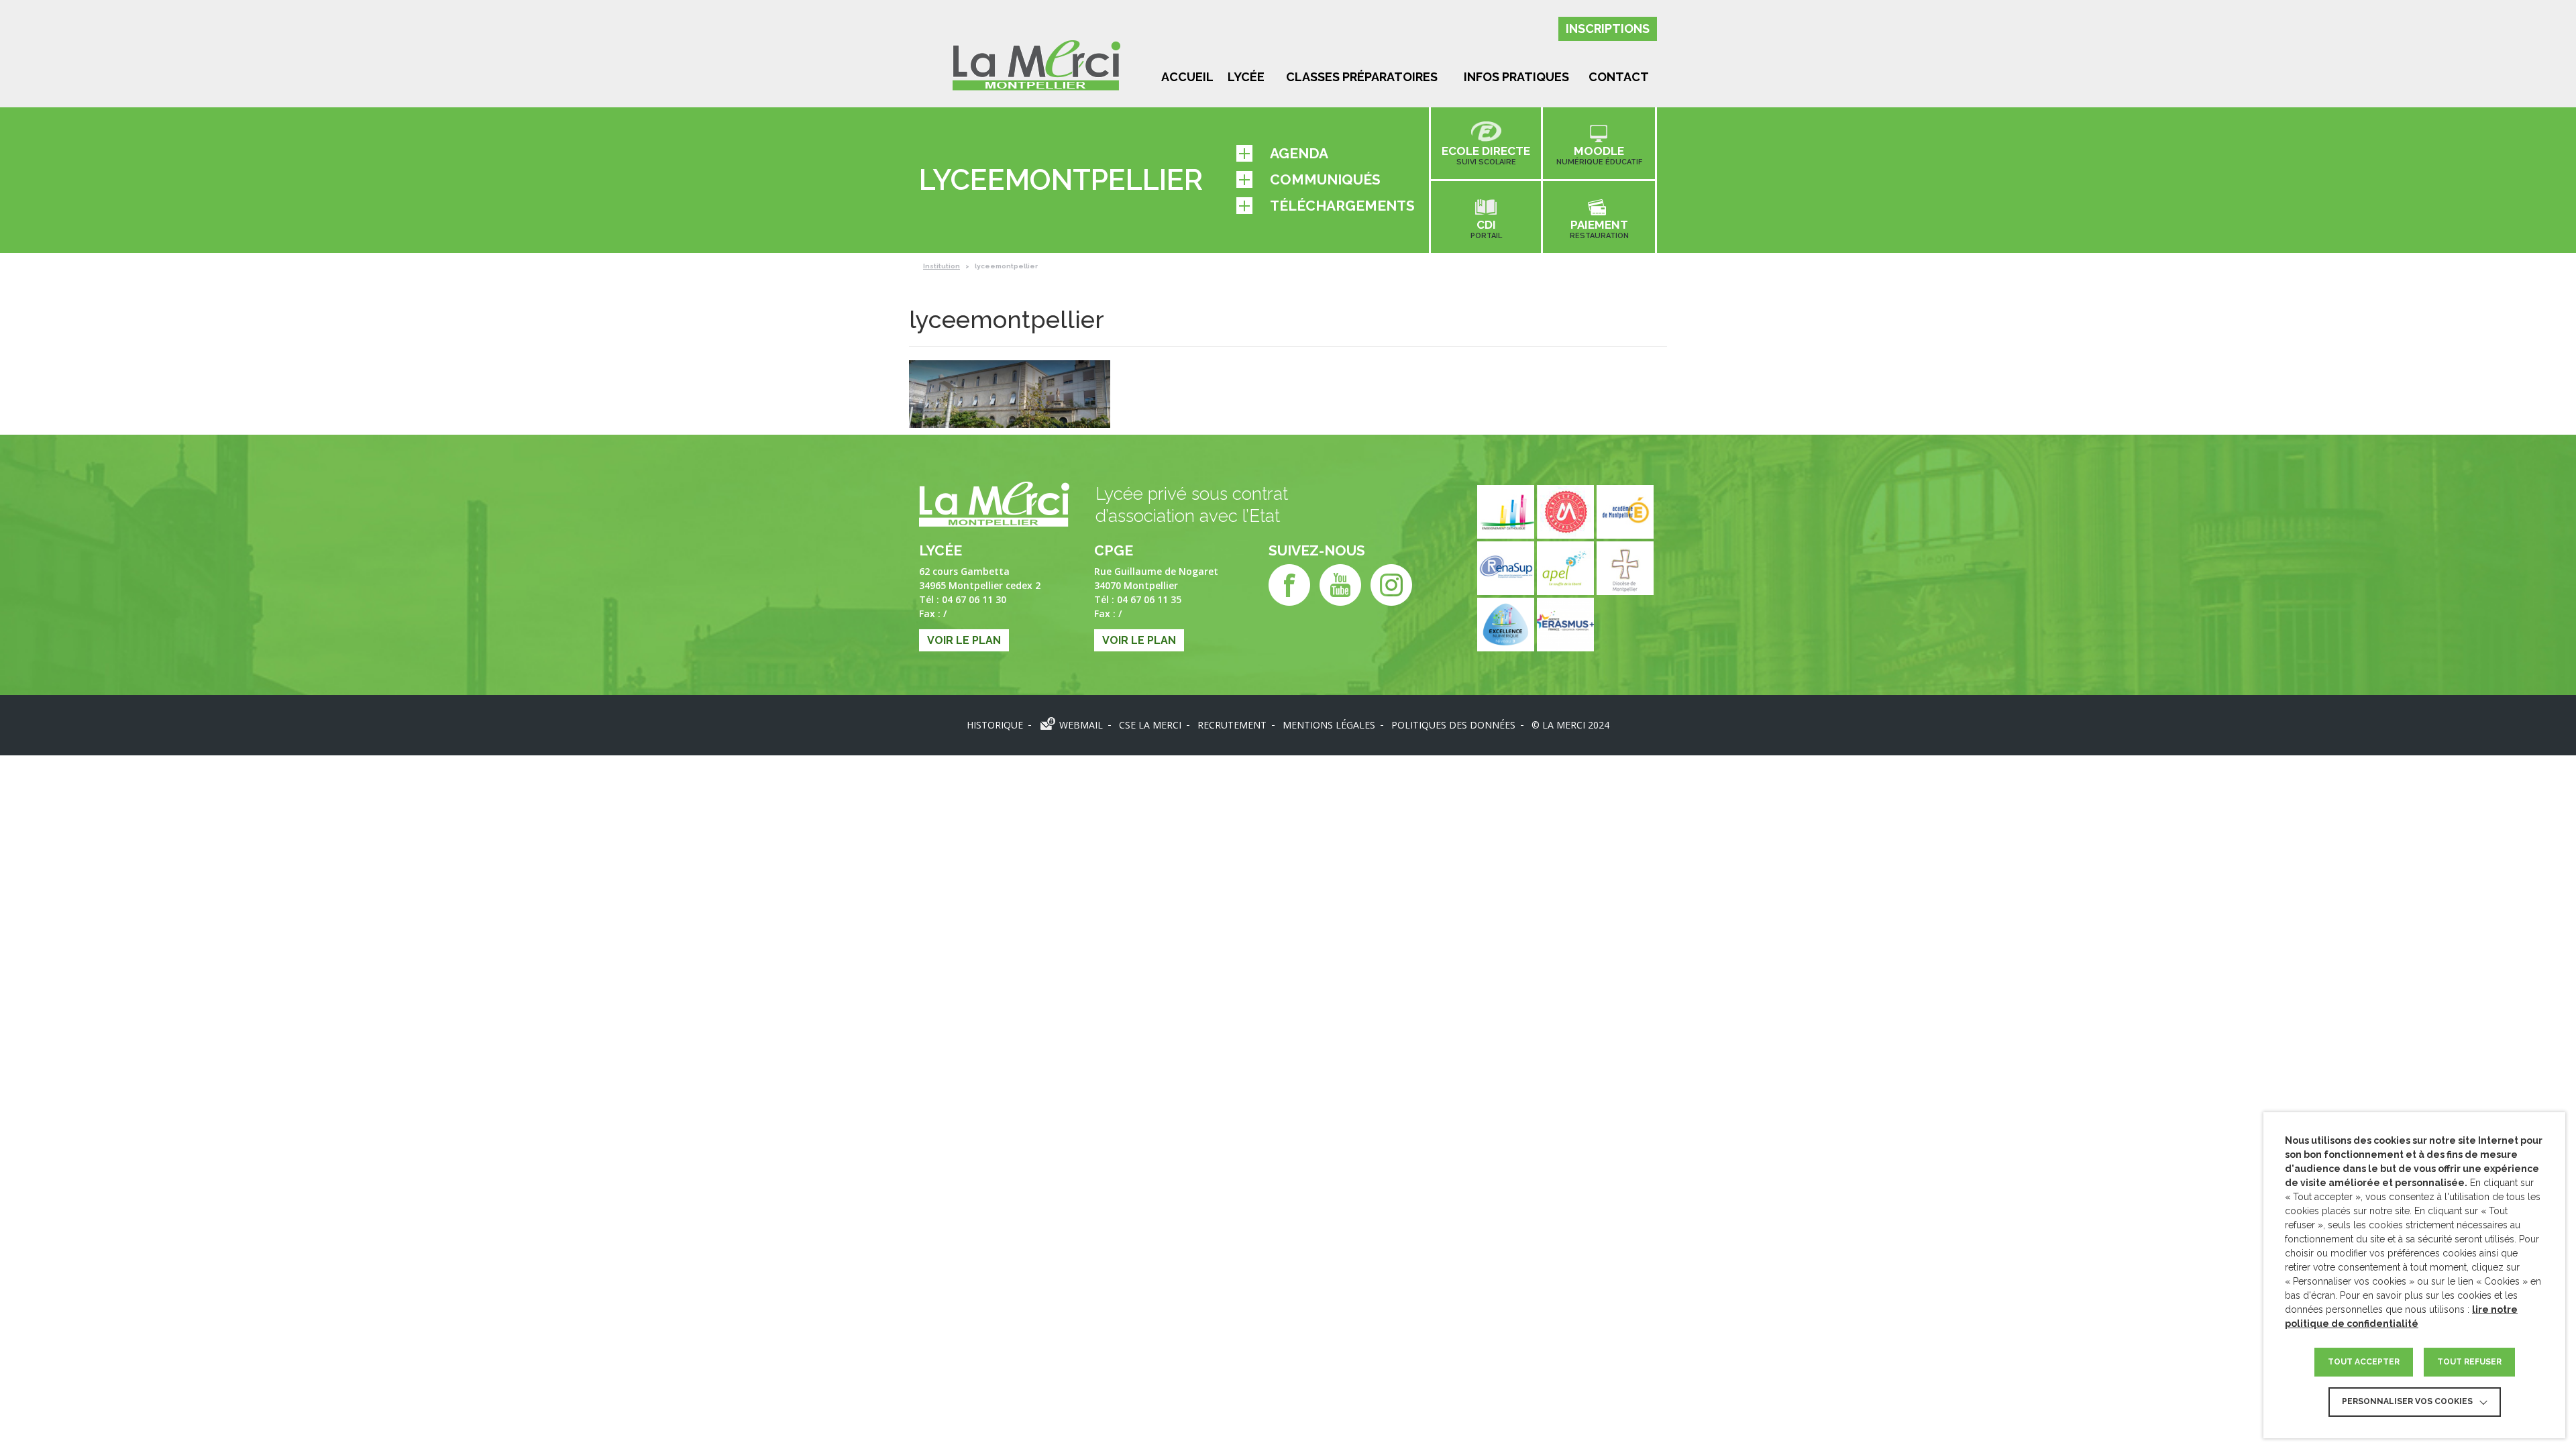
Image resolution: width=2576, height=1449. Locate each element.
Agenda (1299, 153)
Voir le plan (964, 640)
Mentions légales (1329, 725)
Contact (1619, 77)
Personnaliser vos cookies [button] (2407, 1401)
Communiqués (1325, 179)
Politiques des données (1453, 725)
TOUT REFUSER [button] (2469, 1362)
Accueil (1187, 77)
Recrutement (1232, 725)
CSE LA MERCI (1150, 725)
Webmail (1081, 725)
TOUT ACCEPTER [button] (2364, 1362)
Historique (995, 725)
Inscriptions (1608, 29)
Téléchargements (1342, 206)
